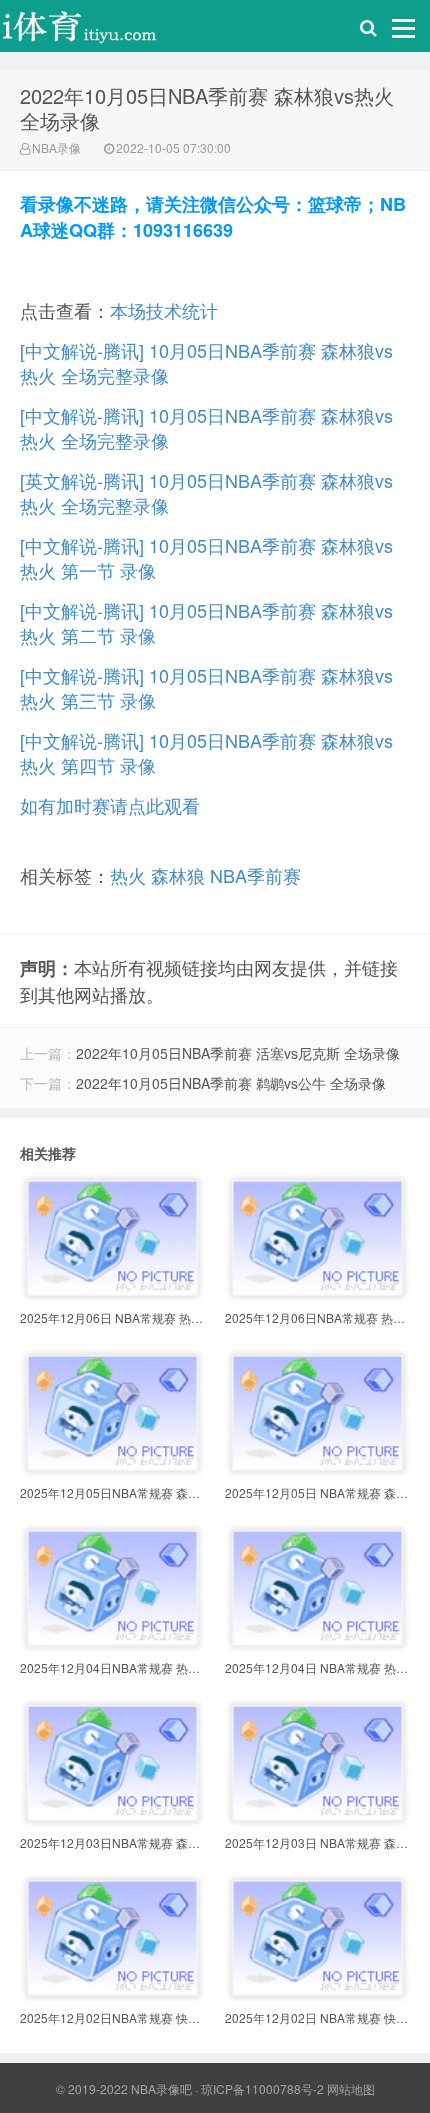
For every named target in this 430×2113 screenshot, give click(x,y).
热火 (128, 875)
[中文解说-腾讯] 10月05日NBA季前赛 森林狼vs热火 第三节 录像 (206, 687)
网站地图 (351, 2088)
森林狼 (178, 875)
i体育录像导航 (100, 31)
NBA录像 (56, 147)
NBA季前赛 (255, 875)
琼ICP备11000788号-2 (262, 2088)
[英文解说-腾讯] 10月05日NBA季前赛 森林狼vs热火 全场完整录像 (206, 492)
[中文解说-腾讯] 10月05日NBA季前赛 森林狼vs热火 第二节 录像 (206, 622)
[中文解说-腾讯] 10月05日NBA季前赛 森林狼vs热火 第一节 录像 (206, 557)
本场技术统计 (164, 310)
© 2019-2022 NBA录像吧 (124, 2088)
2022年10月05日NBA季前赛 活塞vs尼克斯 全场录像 (238, 1053)
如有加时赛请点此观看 (110, 805)
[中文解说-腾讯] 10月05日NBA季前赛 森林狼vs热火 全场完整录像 (206, 362)
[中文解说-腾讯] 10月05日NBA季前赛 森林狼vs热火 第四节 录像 (206, 752)
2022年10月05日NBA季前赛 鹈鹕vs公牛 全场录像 (231, 1083)
